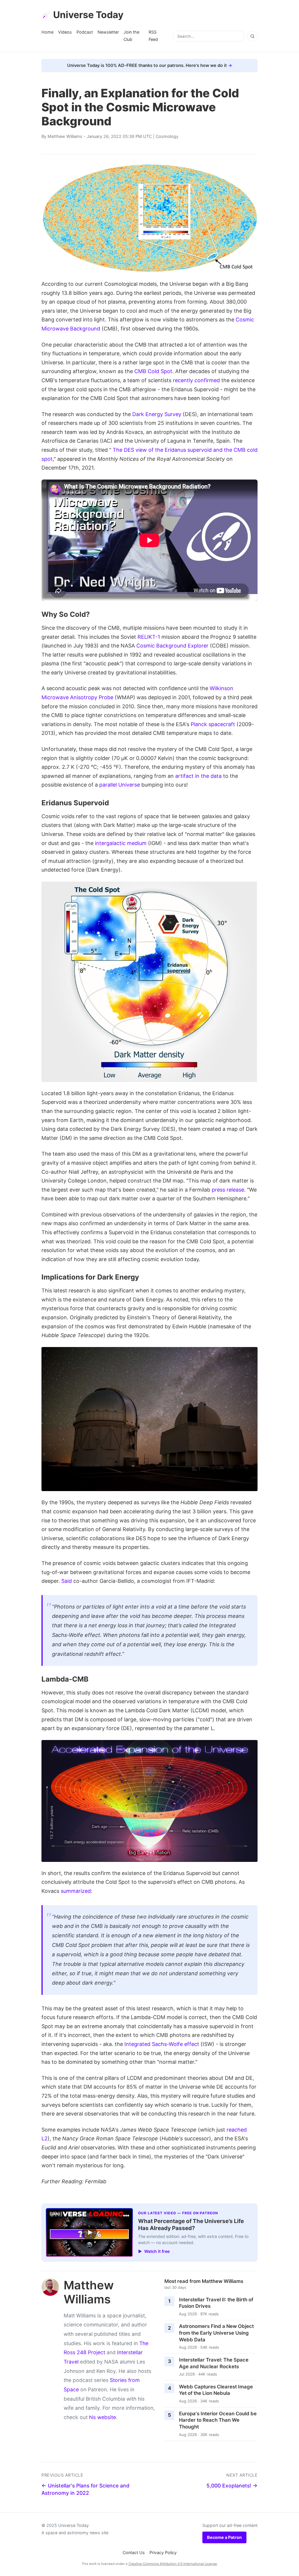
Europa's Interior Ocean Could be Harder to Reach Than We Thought (218, 2420)
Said (67, 1581)
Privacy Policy (163, 2552)
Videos (65, 32)
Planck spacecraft (213, 724)
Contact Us (134, 2552)
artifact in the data (198, 776)
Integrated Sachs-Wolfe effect (162, 2044)
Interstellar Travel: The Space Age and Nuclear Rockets (214, 2363)
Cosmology (167, 136)
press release (228, 1190)
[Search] (252, 36)
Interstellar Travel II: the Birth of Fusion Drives (216, 2303)
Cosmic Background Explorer (172, 646)
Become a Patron (224, 2537)
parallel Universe (120, 785)
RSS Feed (153, 36)
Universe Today (88, 15)
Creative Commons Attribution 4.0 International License (173, 2564)
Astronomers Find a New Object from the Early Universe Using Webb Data (216, 2333)
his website (102, 2417)
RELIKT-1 (149, 637)
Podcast (85, 32)
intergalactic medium (121, 843)
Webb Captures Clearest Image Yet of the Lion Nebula (216, 2390)
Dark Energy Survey (157, 414)
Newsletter (108, 32)
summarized (76, 1891)
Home (47, 32)
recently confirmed (196, 380)
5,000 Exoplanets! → (232, 2486)
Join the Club (131, 36)
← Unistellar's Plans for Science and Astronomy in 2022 (85, 2489)
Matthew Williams (65, 136)
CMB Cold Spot (153, 371)
